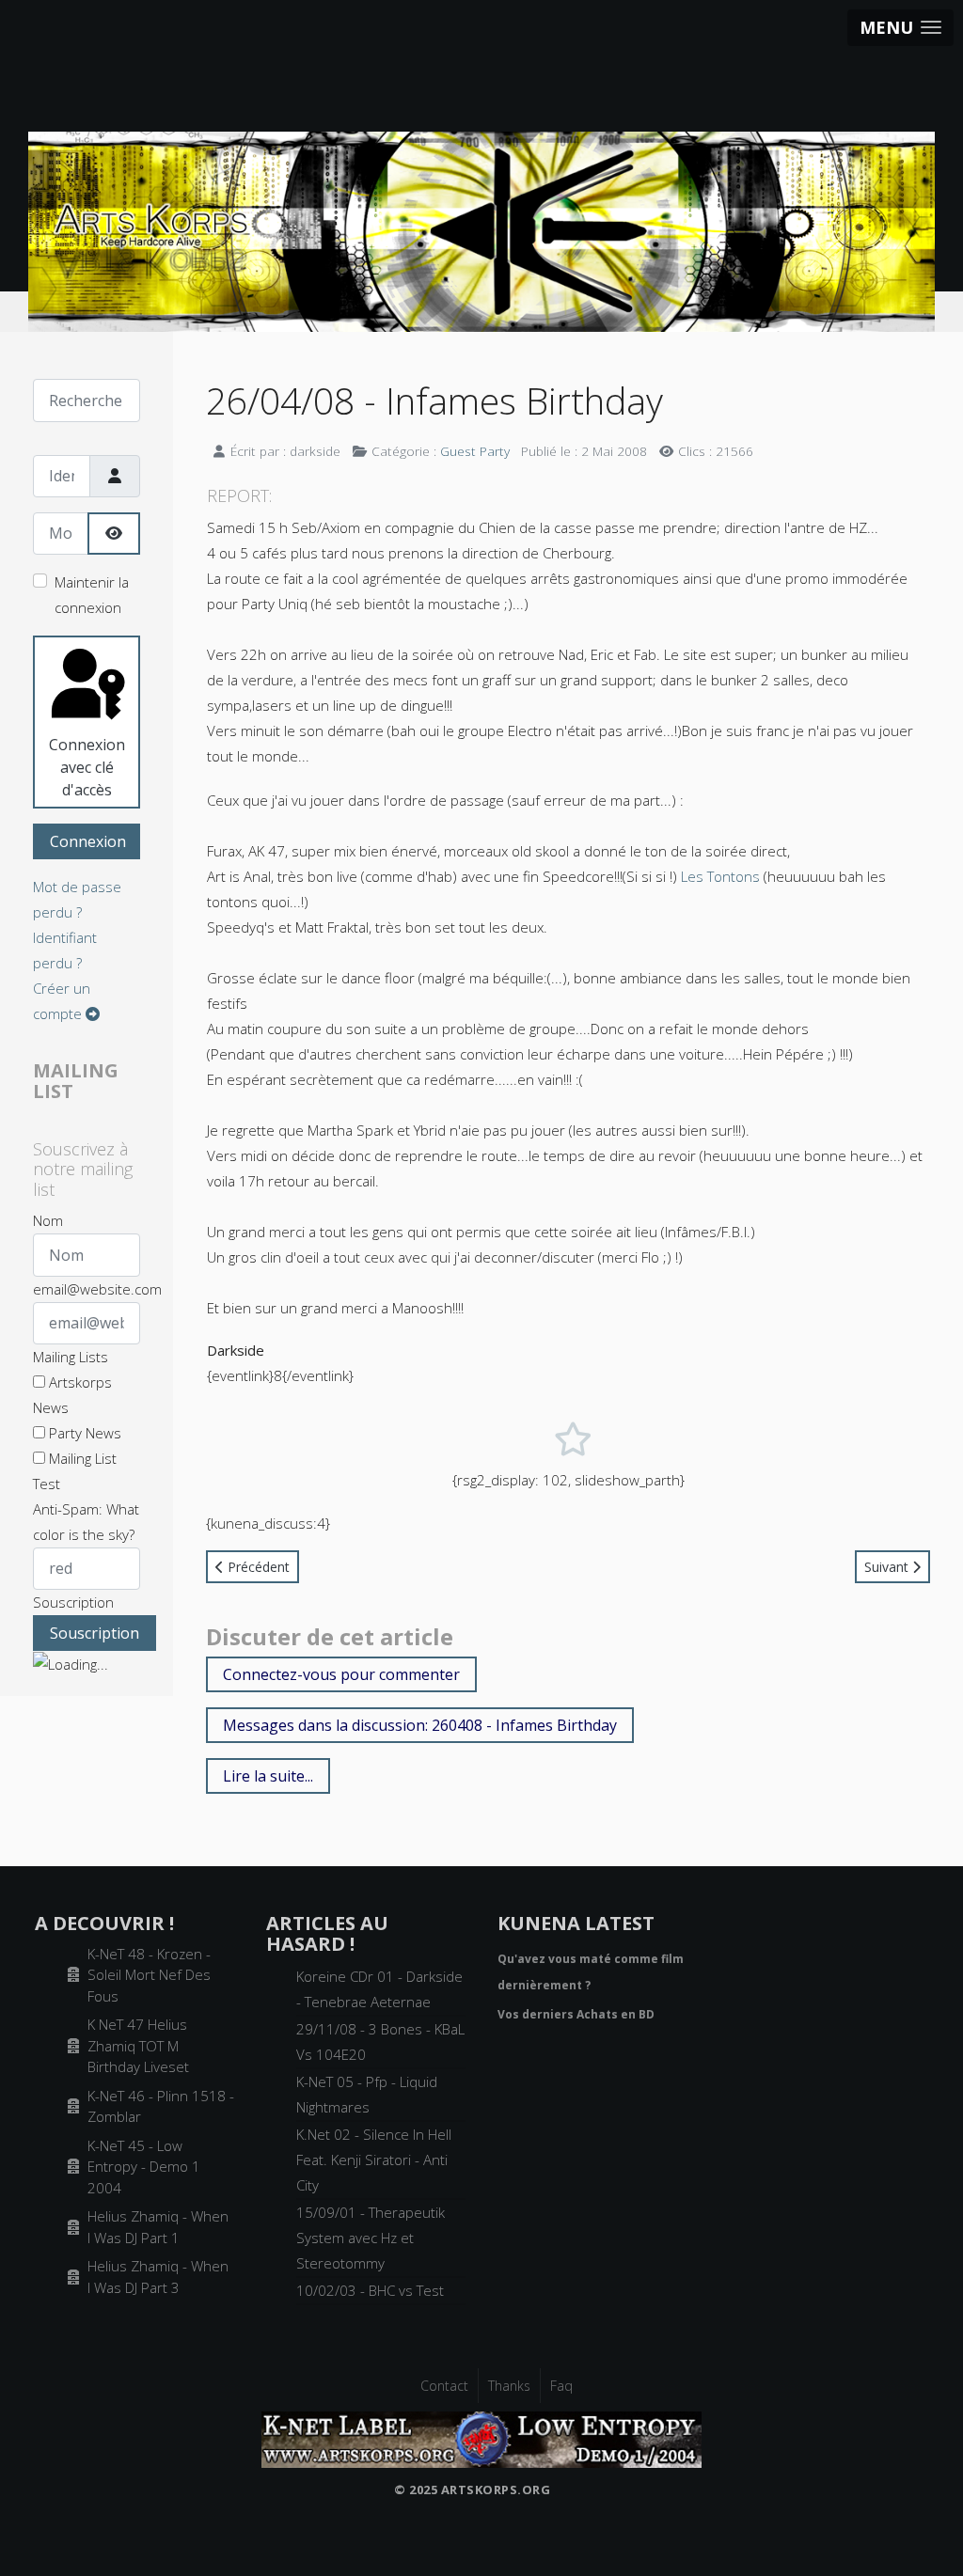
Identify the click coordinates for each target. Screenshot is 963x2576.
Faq (561, 2386)
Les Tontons (720, 876)
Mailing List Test (75, 1471)
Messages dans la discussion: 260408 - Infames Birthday (420, 1725)
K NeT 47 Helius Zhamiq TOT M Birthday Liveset (138, 2045)
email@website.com (97, 1289)
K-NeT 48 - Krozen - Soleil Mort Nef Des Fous (149, 1975)
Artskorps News (72, 1395)
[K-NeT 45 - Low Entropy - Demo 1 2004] (481, 2438)
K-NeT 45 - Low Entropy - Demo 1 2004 (144, 2167)
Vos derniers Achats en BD (576, 2014)
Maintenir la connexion (92, 595)
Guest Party (475, 451)
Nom (48, 1220)
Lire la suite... (268, 1776)
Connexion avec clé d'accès (87, 767)
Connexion (88, 841)
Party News (83, 1433)
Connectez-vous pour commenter (341, 1674)
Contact (444, 2386)
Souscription (73, 1602)
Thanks (509, 2386)
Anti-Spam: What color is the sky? (86, 1522)
